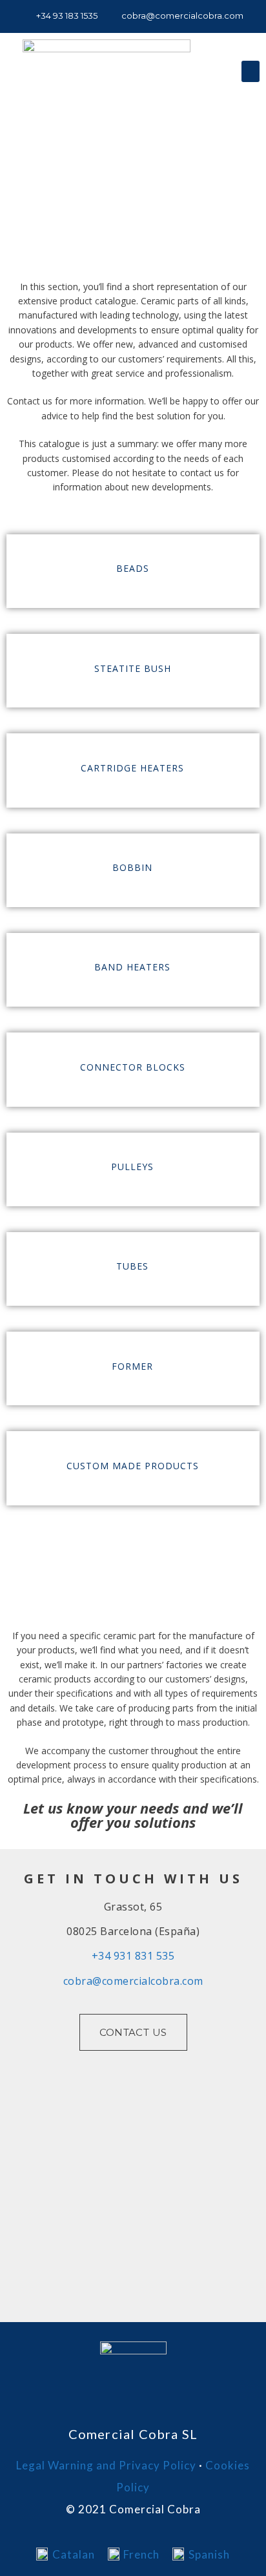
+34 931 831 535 (133, 1956)
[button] (251, 71)
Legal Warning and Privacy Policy (106, 2465)
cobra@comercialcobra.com (133, 1981)
